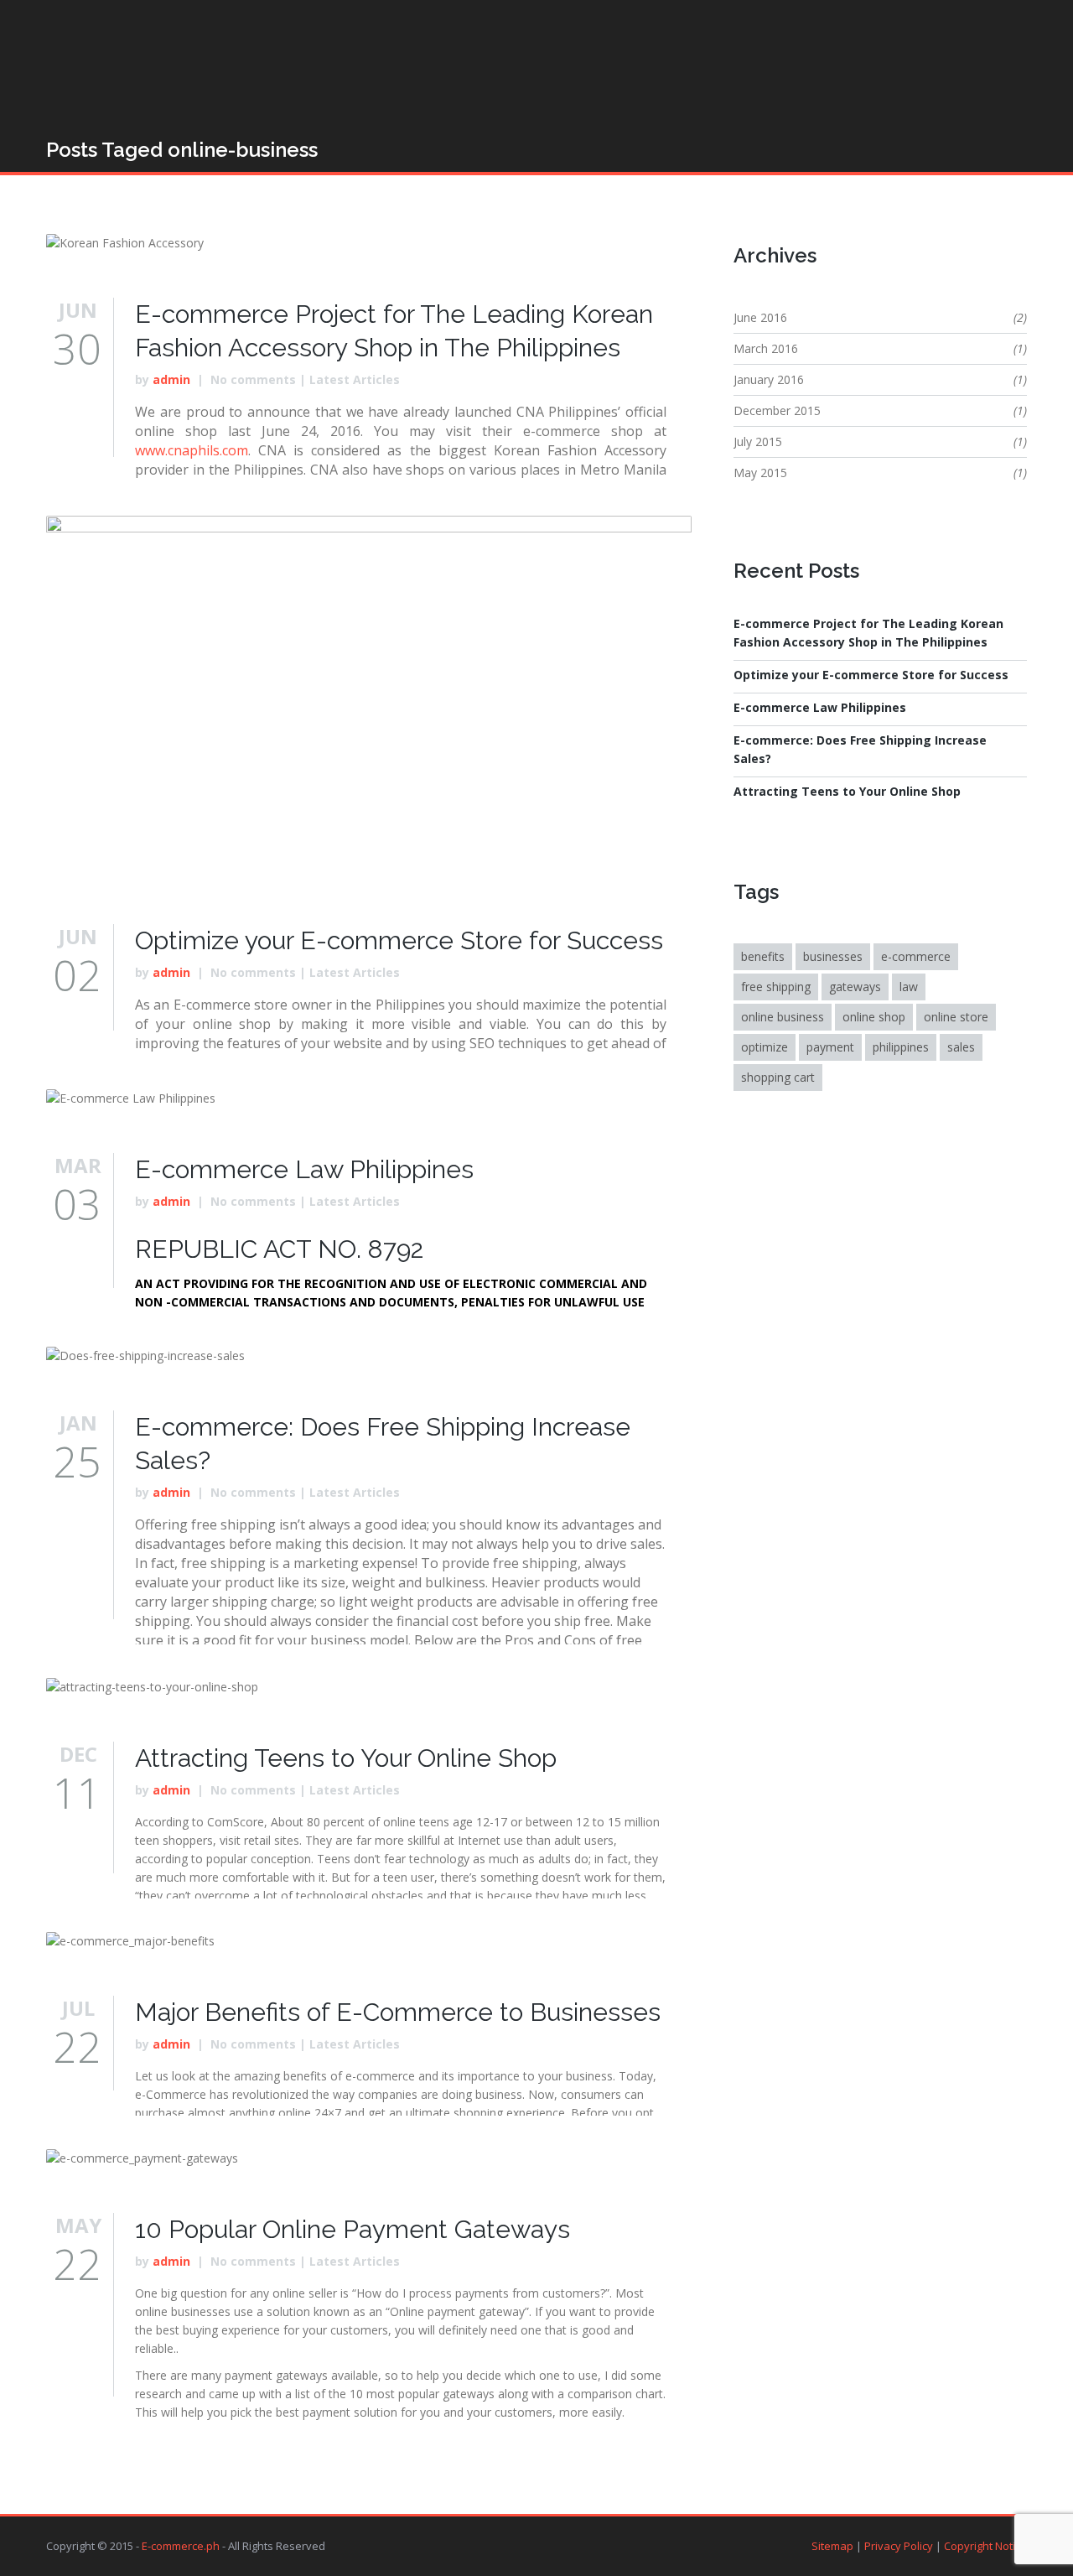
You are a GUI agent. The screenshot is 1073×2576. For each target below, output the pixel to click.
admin (171, 379)
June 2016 (760, 317)
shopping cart (778, 1077)
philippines (901, 1047)
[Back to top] (531, 2547)
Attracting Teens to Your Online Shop (346, 1758)
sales (961, 1047)
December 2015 (777, 410)
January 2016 (769, 379)
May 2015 (760, 473)
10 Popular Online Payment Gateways (352, 2229)
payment (830, 1047)
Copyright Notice (985, 2546)
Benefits (763, 956)
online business (783, 1017)
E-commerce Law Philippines (304, 1169)
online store (956, 1017)
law (909, 987)
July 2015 (758, 441)
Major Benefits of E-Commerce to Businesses (398, 2012)
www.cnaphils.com (192, 450)
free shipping (776, 987)
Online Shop (874, 1017)
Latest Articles (355, 379)
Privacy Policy (899, 2546)
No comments (253, 379)
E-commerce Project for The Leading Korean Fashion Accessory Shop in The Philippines (868, 633)
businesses (833, 956)
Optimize (765, 1047)
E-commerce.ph (181, 2546)
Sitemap (832, 2546)
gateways (855, 987)
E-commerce (916, 956)
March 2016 (766, 348)
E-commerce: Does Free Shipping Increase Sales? (860, 749)
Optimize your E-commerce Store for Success (399, 940)
